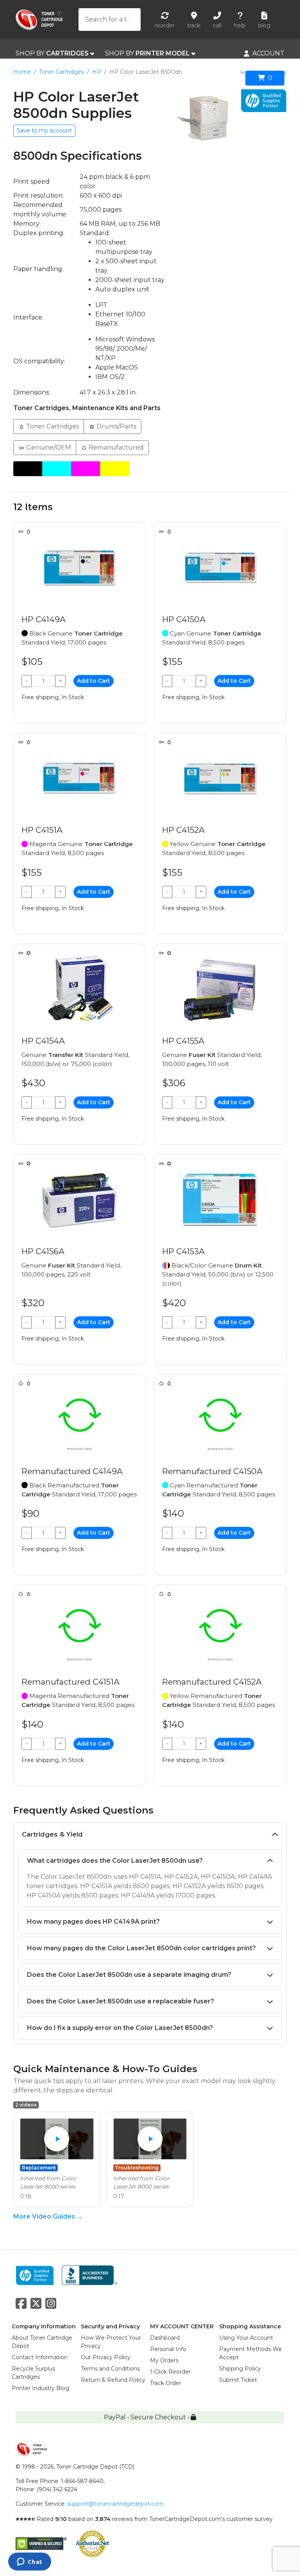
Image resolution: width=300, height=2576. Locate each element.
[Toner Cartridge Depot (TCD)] (39, 20)
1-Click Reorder (170, 2372)
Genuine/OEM (48, 447)
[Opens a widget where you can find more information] (29, 2562)
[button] (57, 2139)
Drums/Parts (116, 426)
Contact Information (40, 2357)
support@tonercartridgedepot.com (115, 2504)
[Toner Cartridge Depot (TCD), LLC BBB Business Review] (90, 2275)
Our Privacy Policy (106, 2357)
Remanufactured (115, 447)
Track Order (166, 2383)
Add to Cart (94, 681)
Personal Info (168, 2349)
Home (22, 72)
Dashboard (165, 2338)
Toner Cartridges (62, 72)
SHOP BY (52, 53)
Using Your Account (246, 2338)
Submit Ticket (238, 2380)
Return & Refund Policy (113, 2380)
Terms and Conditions (110, 2369)
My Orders (164, 2360)
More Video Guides (48, 2216)
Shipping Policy (240, 2369)
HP (97, 72)
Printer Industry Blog (40, 2388)
